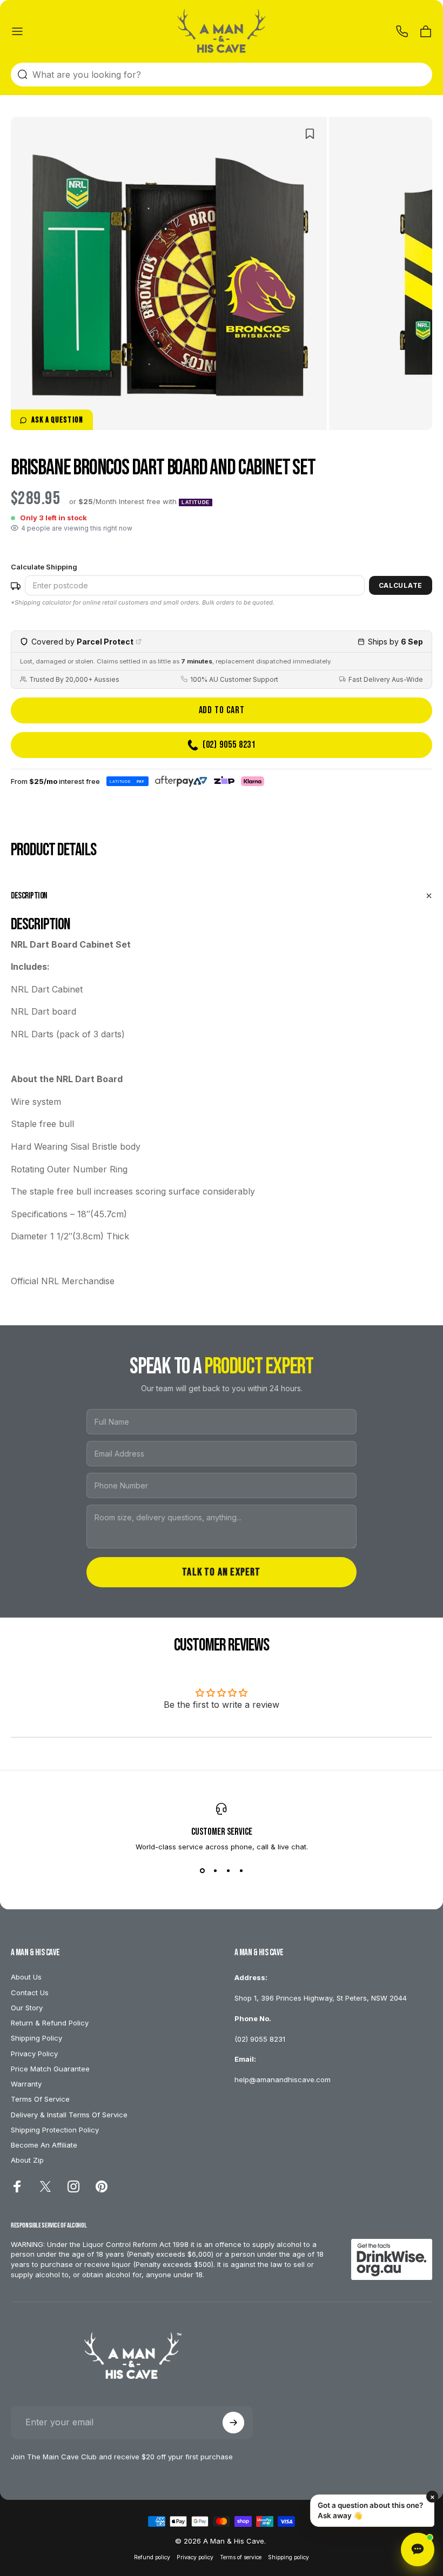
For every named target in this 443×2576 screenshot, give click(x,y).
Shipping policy (288, 2557)
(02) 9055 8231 (260, 2039)
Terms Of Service (40, 2099)
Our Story (27, 2008)
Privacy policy (195, 2557)
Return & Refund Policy (50, 2023)
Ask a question (57, 420)
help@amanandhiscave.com (283, 2079)
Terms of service (241, 2557)
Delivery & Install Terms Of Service (69, 2115)
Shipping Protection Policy (55, 2130)
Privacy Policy (34, 2054)
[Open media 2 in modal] (348, 411)
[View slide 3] (228, 1870)
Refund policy (152, 2557)
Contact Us (30, 1993)
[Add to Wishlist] (310, 134)
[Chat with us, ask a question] (418, 2550)
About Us (26, 1977)
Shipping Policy (36, 2038)
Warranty (26, 2084)
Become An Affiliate (44, 2145)
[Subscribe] (233, 2423)
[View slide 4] (241, 1870)
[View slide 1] (202, 1870)
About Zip (27, 2160)
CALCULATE (401, 585)
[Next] (234, 291)
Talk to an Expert (221, 1572)
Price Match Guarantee (50, 2069)
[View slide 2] (215, 1870)
